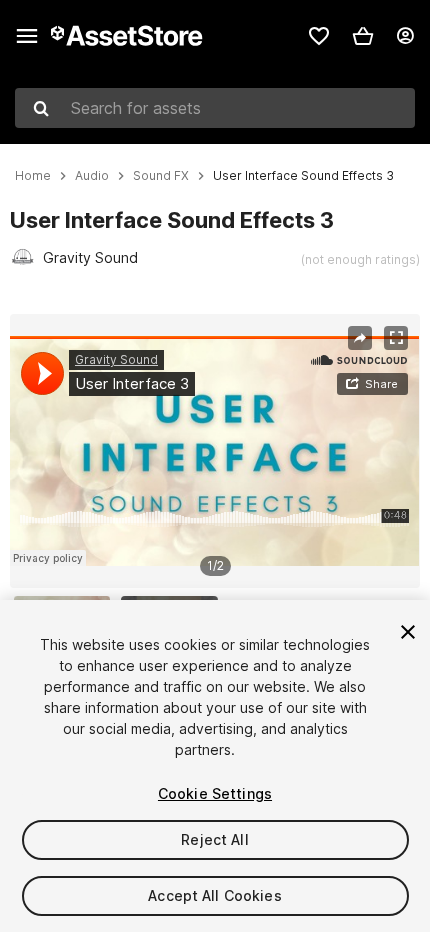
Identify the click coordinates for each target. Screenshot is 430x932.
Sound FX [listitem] (161, 176)
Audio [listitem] (92, 176)
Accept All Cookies (215, 895)
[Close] (408, 632)
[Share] (360, 338)
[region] (214, 451)
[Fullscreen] (396, 338)
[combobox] (215, 108)
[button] (363, 36)
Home (33, 176)
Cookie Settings (215, 793)
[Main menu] (27, 36)
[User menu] (405, 36)
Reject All (214, 839)
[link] (319, 36)
